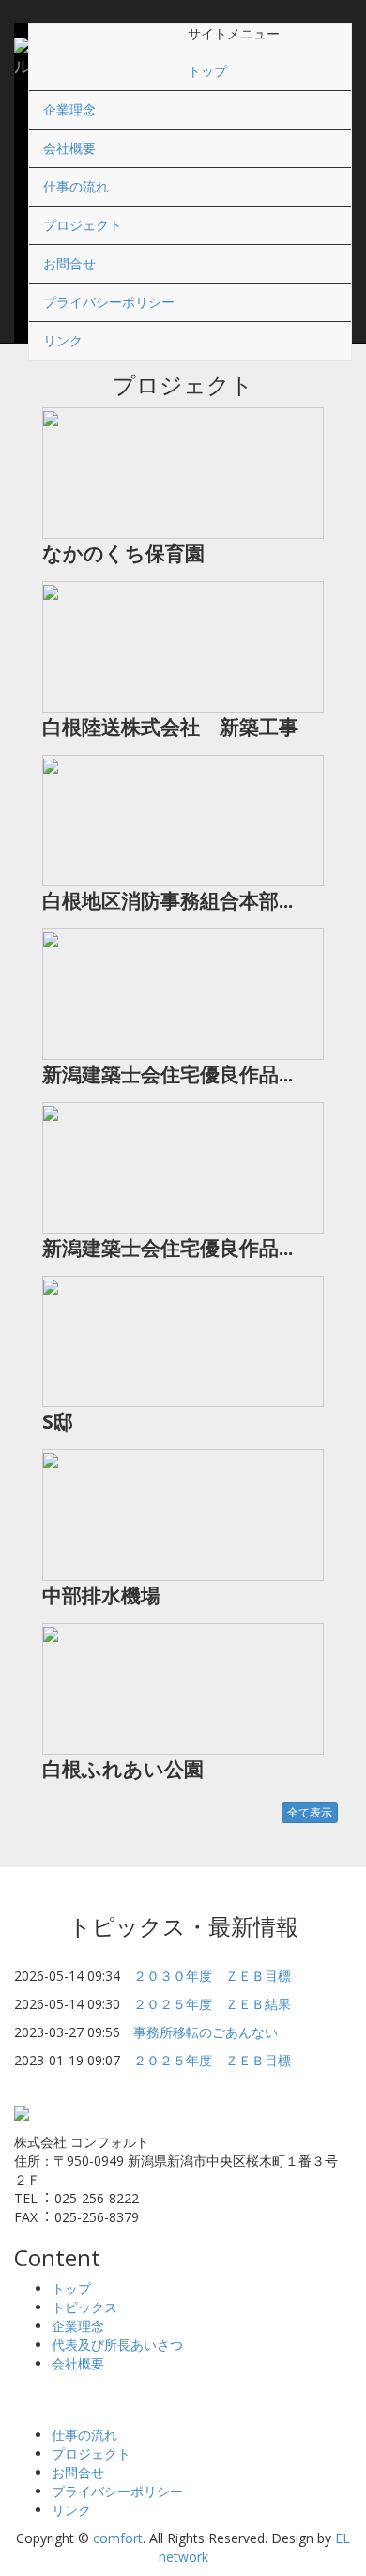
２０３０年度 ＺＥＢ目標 (212, 1976)
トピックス (84, 2307)
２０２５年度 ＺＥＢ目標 (212, 2060)
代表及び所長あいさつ (117, 2345)
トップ (207, 71)
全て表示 (310, 1812)
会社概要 (69, 148)
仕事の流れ (76, 186)
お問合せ (69, 263)
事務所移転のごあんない (206, 2032)
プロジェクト (83, 225)
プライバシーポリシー (109, 302)
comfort (118, 2538)
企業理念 (69, 109)
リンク (63, 340)
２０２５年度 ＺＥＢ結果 (212, 2004)
